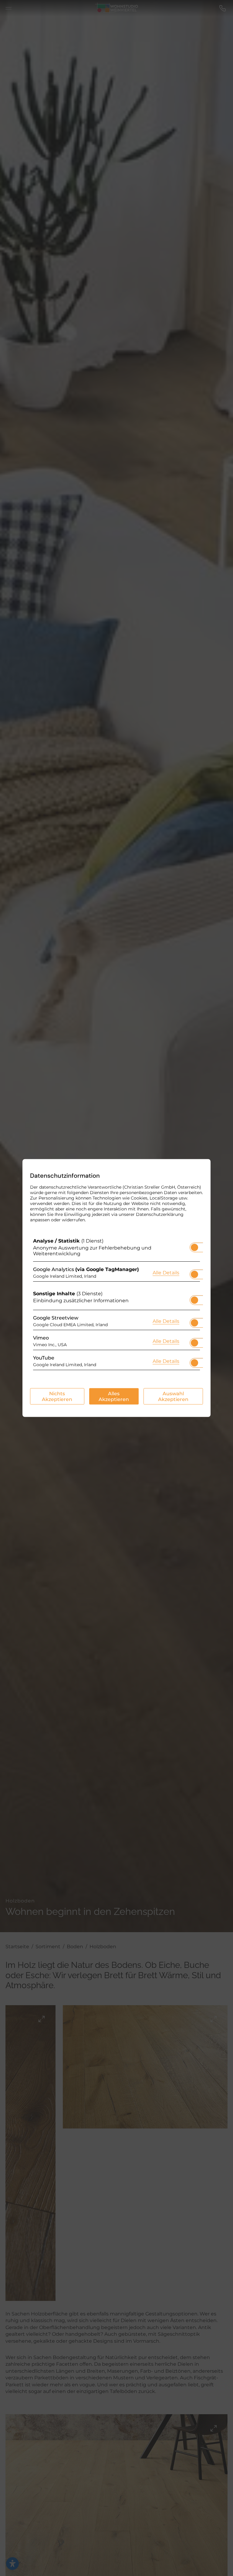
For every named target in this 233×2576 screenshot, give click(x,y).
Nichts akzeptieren (57, 1396)
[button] (194, 1247)
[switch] (194, 1246)
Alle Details (166, 1272)
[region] (116, 1306)
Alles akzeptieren (114, 1396)
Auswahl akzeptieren (173, 1396)
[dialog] (116, 1288)
